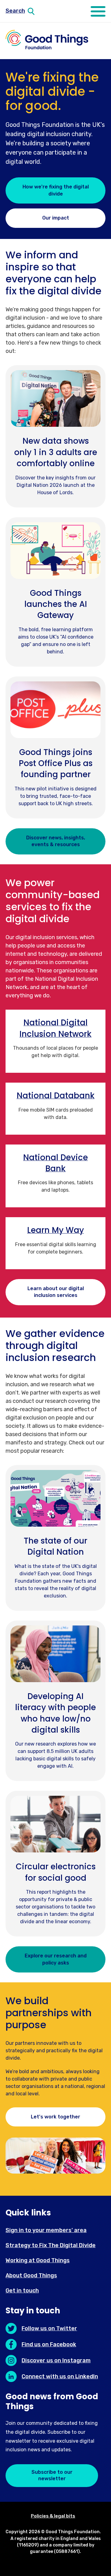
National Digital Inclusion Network (55, 1028)
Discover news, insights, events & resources (56, 841)
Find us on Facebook (49, 2344)
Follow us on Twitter (49, 2328)
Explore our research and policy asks (56, 1959)
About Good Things (31, 2275)
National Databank (56, 1096)
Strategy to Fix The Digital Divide (51, 2245)
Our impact (56, 218)
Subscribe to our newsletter (52, 2475)
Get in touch (22, 2291)
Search (15, 11)
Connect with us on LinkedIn (60, 2376)
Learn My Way (55, 1230)
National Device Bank (55, 1163)
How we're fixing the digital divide (56, 190)
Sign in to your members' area (46, 2230)
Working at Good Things (38, 2260)
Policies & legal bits (53, 2516)
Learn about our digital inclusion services (56, 1292)
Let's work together (55, 2117)
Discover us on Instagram (56, 2360)
